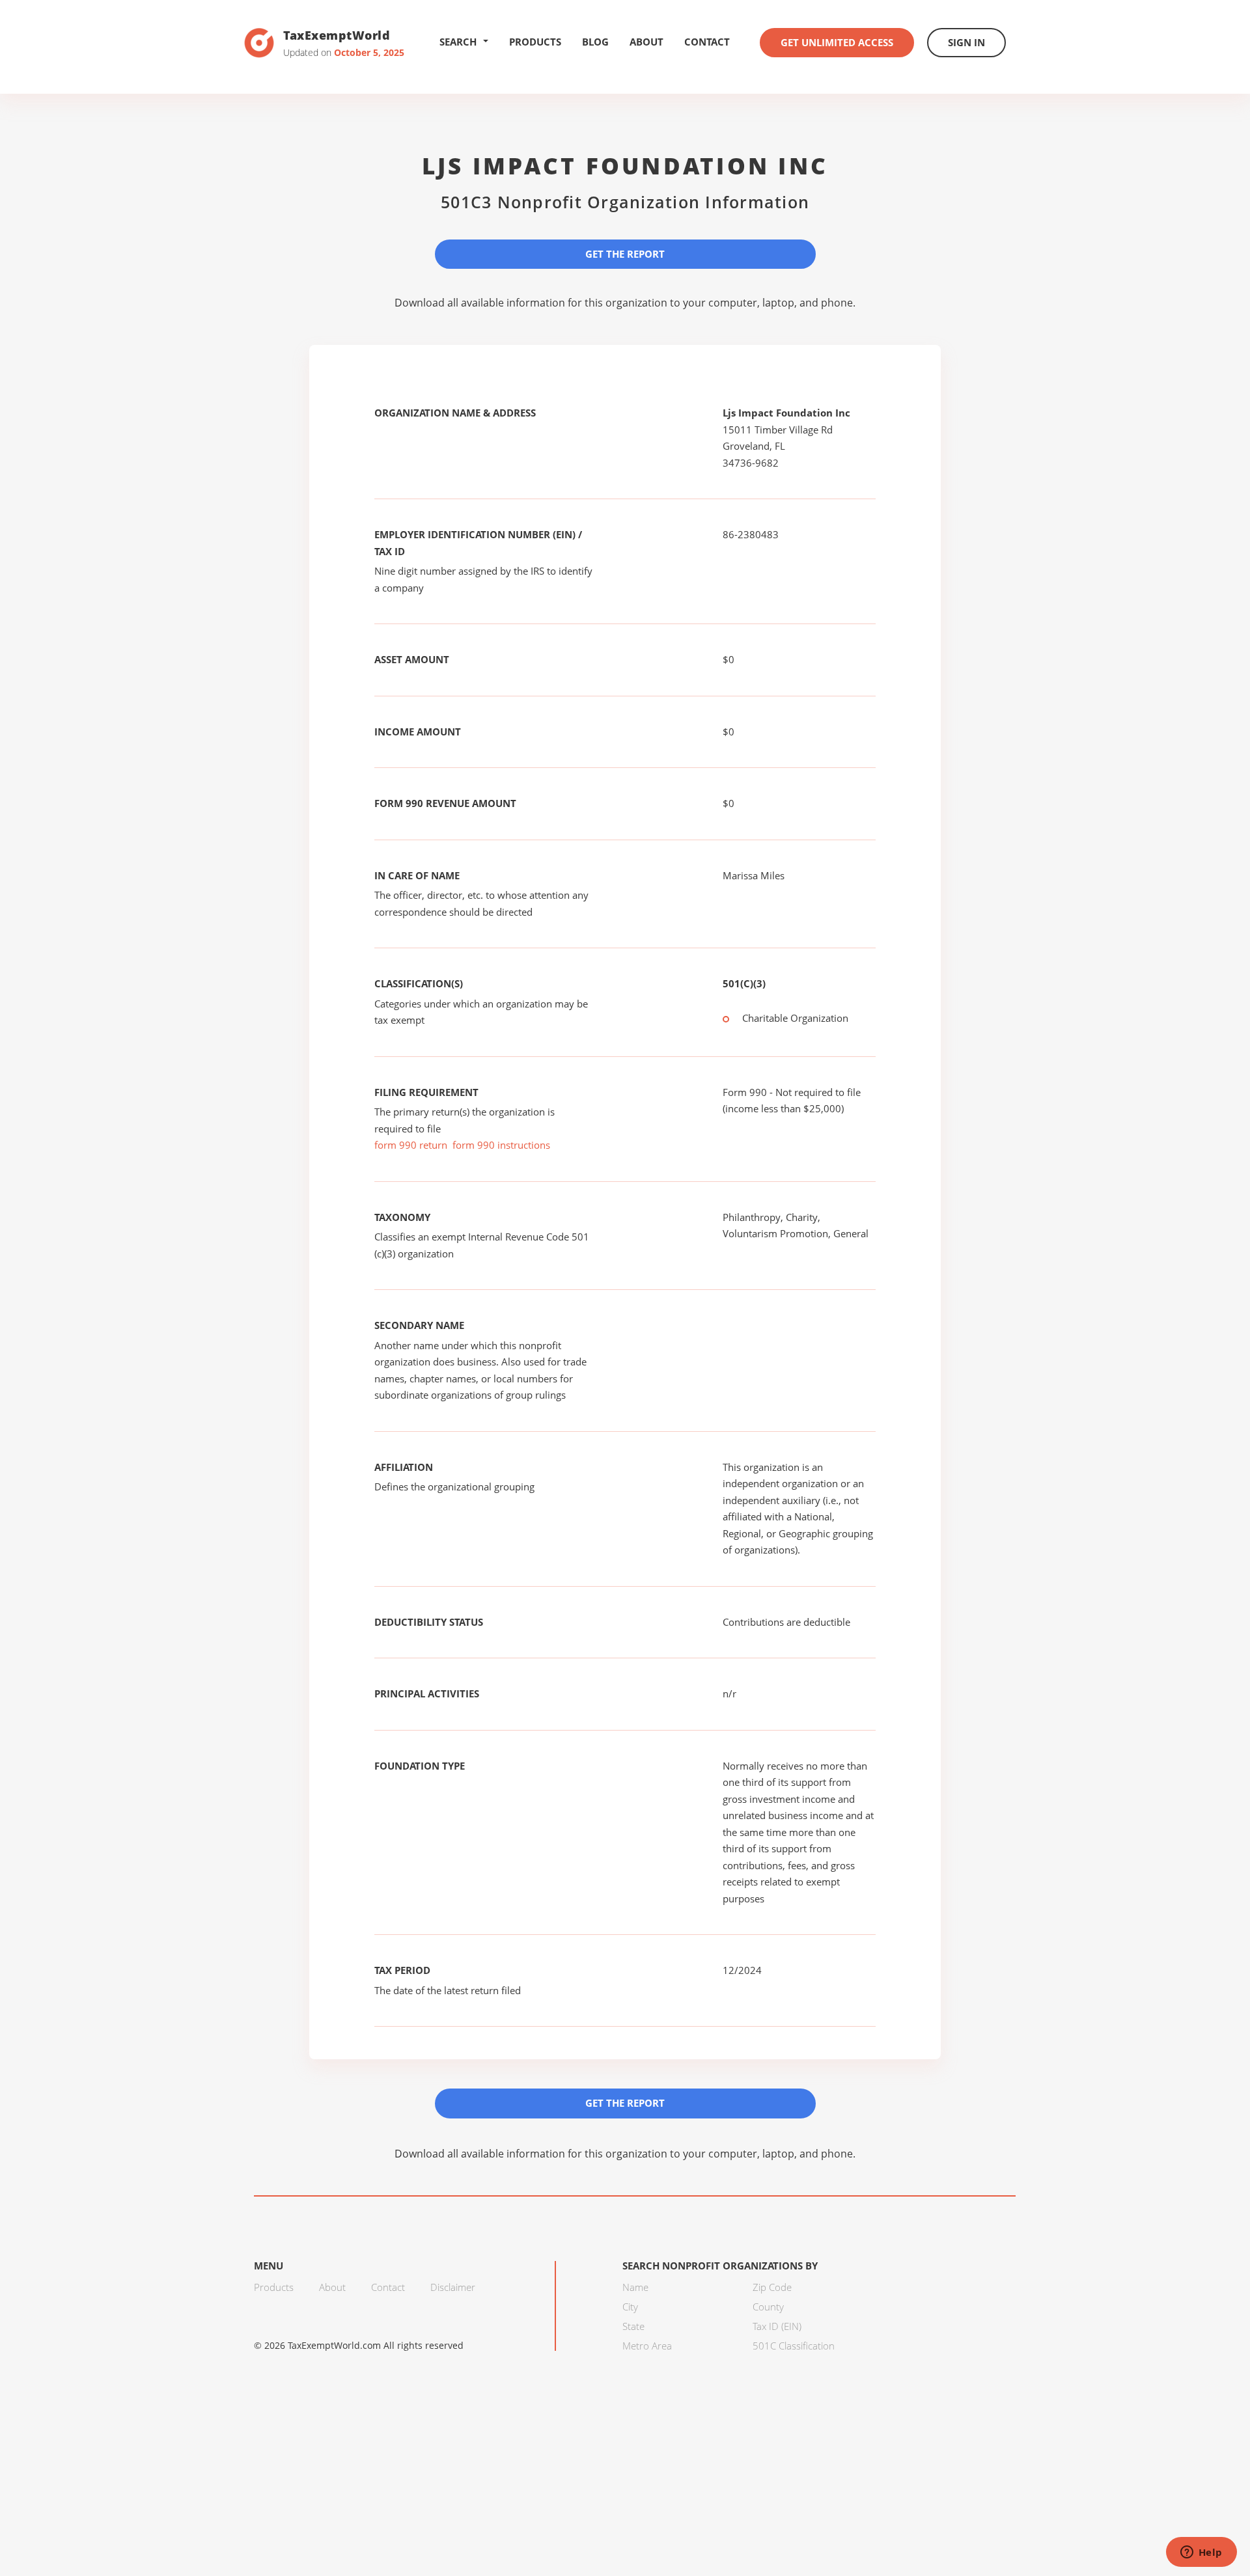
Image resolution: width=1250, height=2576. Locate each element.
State (633, 2326)
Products (535, 42)
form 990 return (411, 1145)
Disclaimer (453, 2287)
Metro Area (647, 2346)
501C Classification (794, 2346)
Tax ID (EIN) (777, 2326)
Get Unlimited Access (837, 42)
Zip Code (772, 2287)
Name (635, 2287)
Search (458, 42)
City (630, 2307)
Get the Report (625, 254)
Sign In (966, 42)
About (646, 42)
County (768, 2307)
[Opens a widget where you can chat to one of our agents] (1201, 2553)
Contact (707, 42)
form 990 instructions (501, 1145)
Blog (595, 42)
